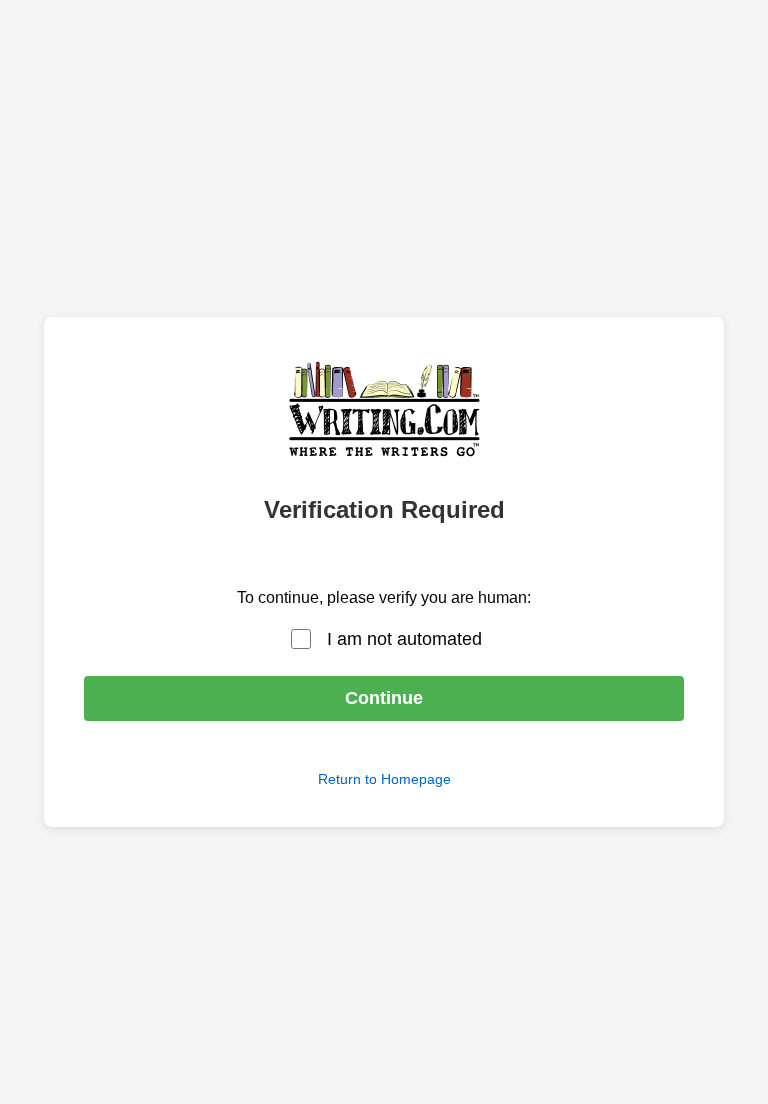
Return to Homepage (384, 779)
